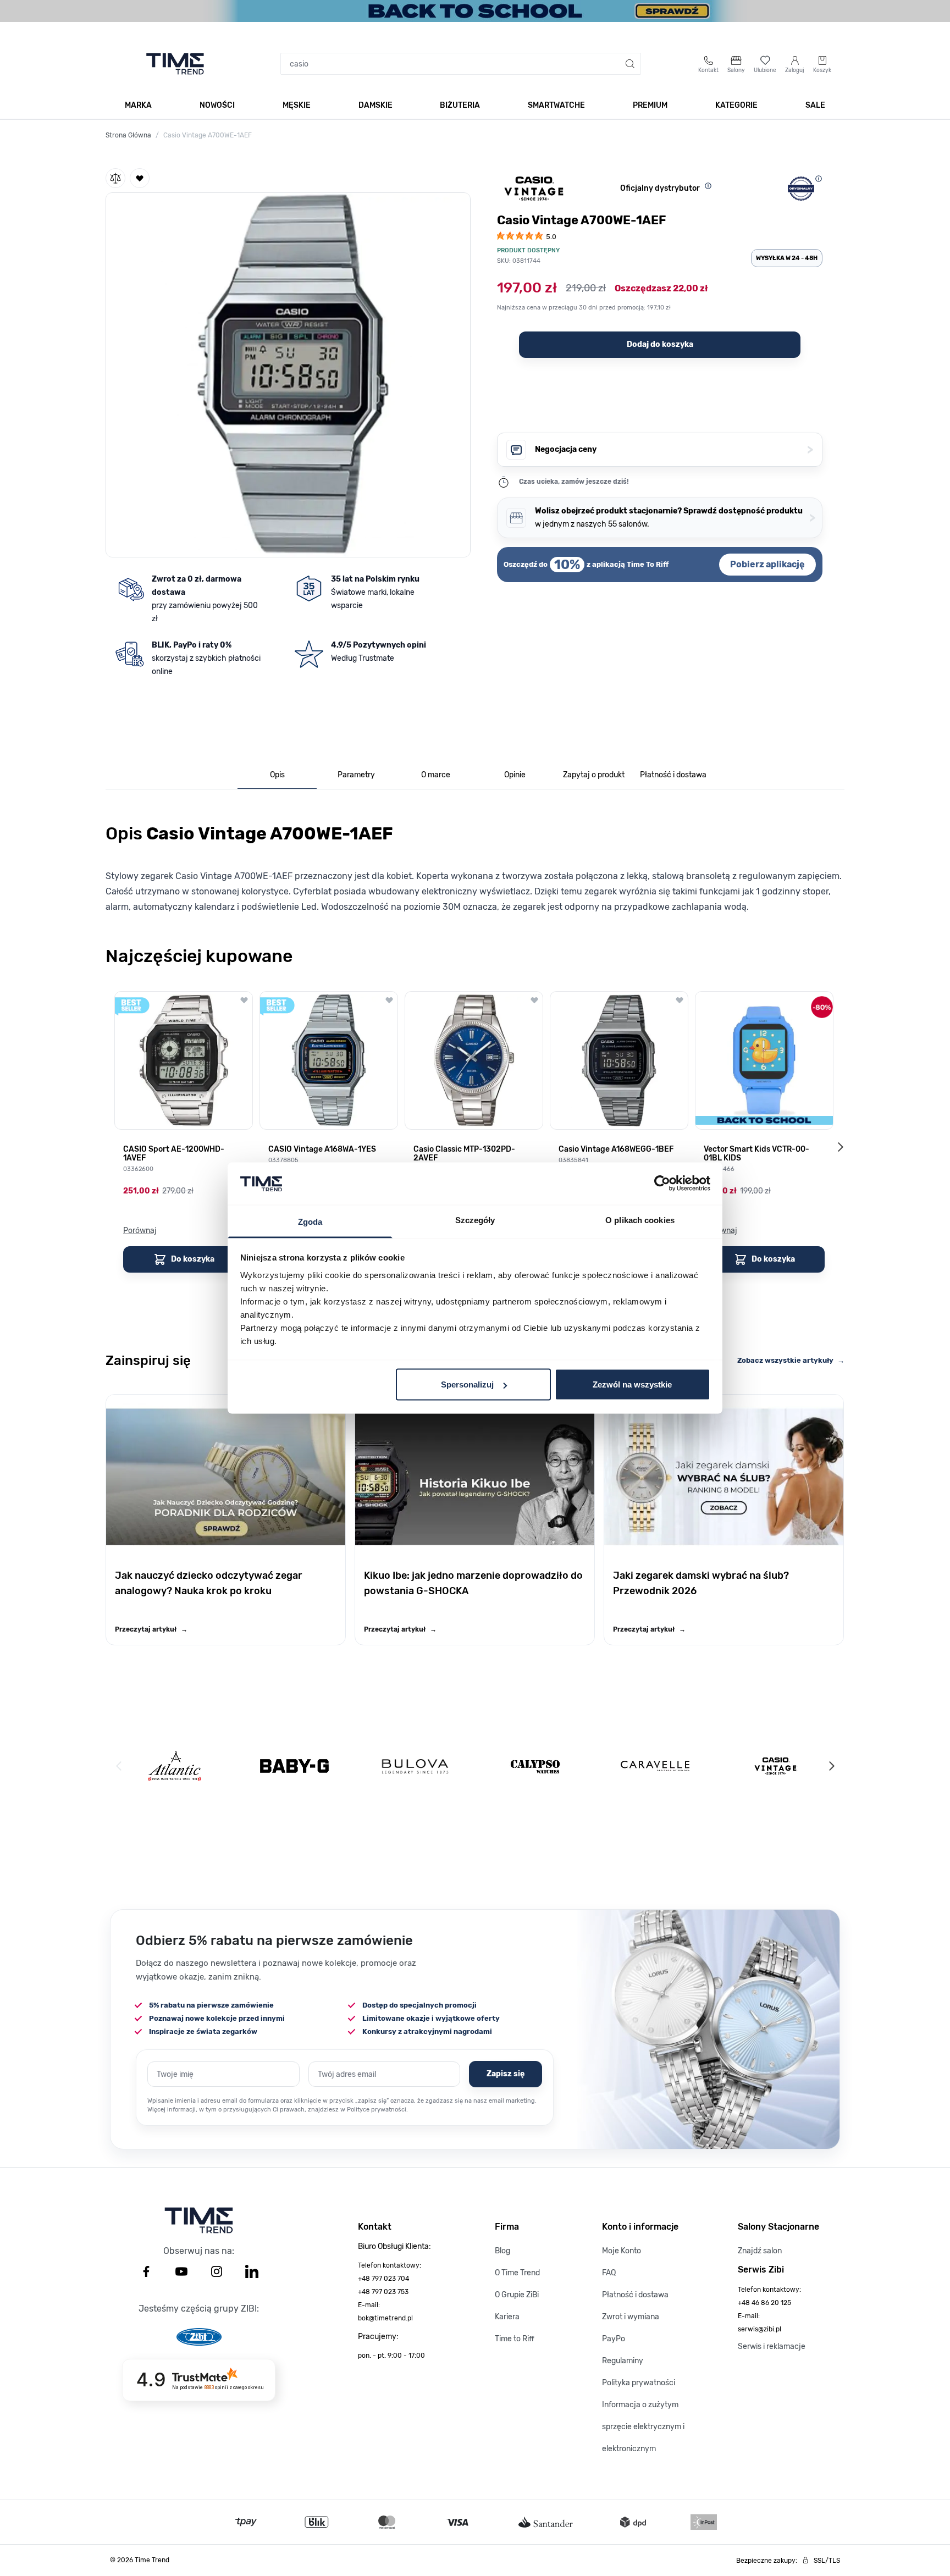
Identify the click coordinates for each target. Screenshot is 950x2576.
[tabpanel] (475, 865)
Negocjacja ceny (674, 449)
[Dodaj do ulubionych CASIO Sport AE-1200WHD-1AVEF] (244, 1000)
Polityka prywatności (639, 2383)
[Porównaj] (115, 178)
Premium (650, 105)
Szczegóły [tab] (475, 1220)
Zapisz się (506, 2074)
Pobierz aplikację (767, 564)
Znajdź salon (760, 2251)
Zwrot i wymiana (631, 2317)
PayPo (614, 2339)
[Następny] (831, 1766)
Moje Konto (622, 2251)
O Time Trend (517, 2273)
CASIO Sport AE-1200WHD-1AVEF (174, 1154)
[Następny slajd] (840, 1147)
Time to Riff (515, 2339)
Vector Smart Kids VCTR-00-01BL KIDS (756, 1154)
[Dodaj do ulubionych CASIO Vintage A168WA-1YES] (389, 1000)
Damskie (375, 105)
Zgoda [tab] (310, 1221)
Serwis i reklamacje (772, 2346)
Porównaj (140, 1231)
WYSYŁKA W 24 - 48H (787, 258)
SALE (815, 105)
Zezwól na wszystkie (632, 1384)
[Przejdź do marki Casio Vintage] (775, 1766)
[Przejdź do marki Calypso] (535, 1766)
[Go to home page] (175, 64)
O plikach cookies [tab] (640, 1220)
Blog (502, 2251)
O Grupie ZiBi (517, 2295)
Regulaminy (623, 2361)
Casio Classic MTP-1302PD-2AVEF (464, 1154)
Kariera (507, 2317)
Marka (138, 105)
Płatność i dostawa (635, 2295)
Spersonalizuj (467, 1384)
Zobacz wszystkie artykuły (791, 1360)
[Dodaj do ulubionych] (140, 178)
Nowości (217, 105)
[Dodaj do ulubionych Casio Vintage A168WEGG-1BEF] (680, 1000)
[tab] (277, 775)
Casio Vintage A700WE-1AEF (208, 135)
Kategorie (736, 105)
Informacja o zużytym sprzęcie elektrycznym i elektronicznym (643, 2427)
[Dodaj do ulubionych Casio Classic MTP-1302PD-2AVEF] (534, 1000)
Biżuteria (460, 105)
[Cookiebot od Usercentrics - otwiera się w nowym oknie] (662, 1184)
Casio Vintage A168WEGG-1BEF (616, 1149)
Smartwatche (556, 105)
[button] (288, 373)
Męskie (297, 105)
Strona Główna (128, 135)
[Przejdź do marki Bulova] (415, 1766)
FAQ (609, 2273)
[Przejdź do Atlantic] (175, 1766)
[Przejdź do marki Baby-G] (294, 1766)
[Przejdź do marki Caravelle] (655, 1766)
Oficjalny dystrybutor (660, 188)
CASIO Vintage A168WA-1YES (322, 1149)
